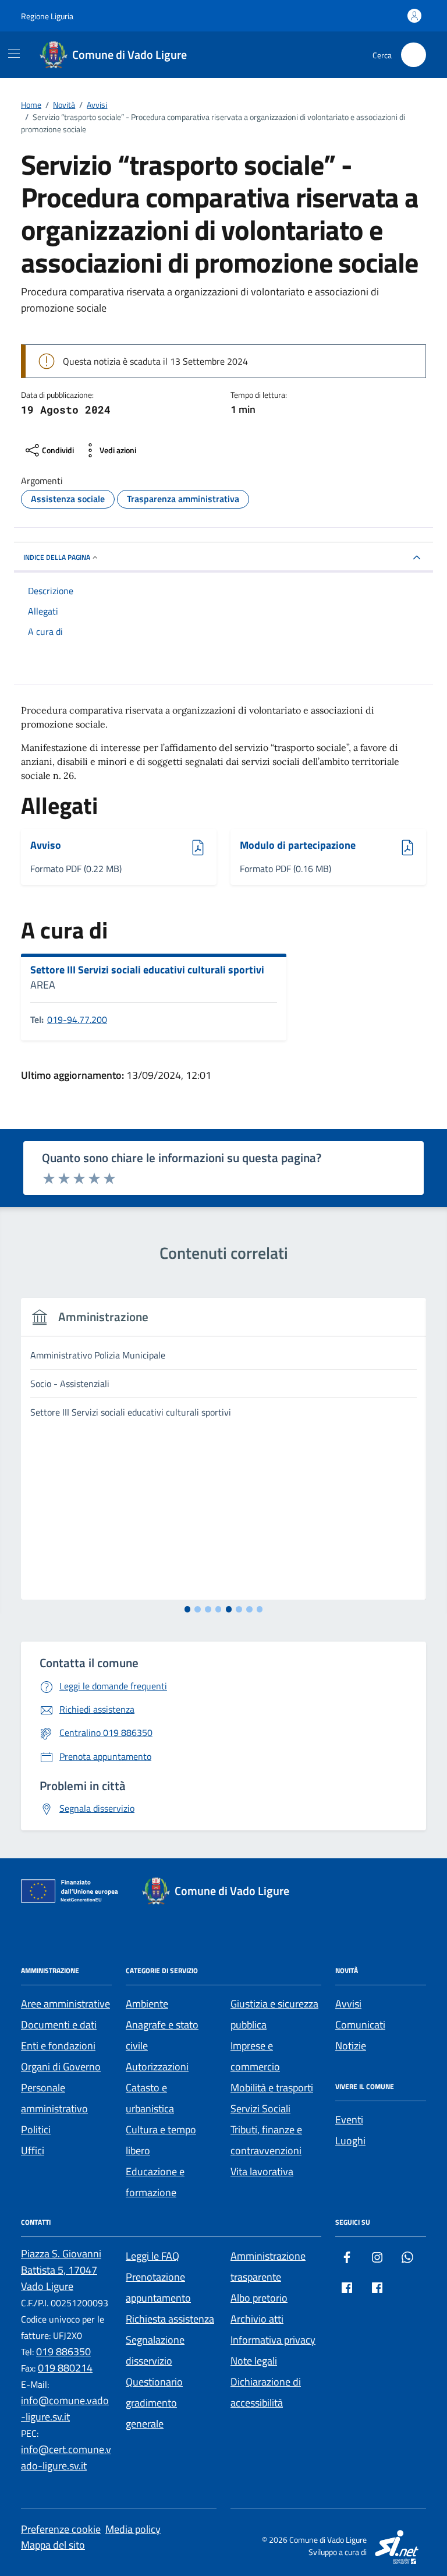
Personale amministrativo (54, 2098)
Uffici (33, 2150)
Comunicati (360, 2025)
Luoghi (350, 2141)
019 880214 (65, 2368)
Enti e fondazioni (58, 2046)
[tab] (188, 1609)
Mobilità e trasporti (272, 2088)
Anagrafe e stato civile (162, 2035)
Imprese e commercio (255, 2056)
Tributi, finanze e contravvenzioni (266, 2140)
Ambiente (147, 2004)
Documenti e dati (59, 2025)
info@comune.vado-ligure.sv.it (65, 2409)
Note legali (254, 2361)
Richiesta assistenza (170, 2319)
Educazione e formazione (155, 2182)
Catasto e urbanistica (150, 2098)
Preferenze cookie (61, 2529)
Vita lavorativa (262, 2171)
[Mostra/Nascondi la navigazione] (14, 54)
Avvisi (348, 2004)
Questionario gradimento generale (154, 2403)
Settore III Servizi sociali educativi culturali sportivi (147, 970)
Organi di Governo (61, 2067)
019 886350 (63, 2351)
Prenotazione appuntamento (158, 2287)
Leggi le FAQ (152, 2256)
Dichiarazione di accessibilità (266, 2392)
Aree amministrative (65, 2004)
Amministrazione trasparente (268, 2266)
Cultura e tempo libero (161, 2140)
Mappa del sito (53, 2545)
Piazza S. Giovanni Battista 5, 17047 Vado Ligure (61, 2270)
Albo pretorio (259, 2298)
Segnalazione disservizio (155, 2350)
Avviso (62, 846)
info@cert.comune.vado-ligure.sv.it (66, 2457)
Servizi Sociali (260, 2109)
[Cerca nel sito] (414, 55)
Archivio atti (257, 2319)
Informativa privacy (273, 2340)
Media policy (133, 2529)
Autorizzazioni (157, 2067)
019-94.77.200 (77, 1019)
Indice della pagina (57, 557)
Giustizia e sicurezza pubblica (274, 2014)
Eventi (349, 2120)
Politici (36, 2129)
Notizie (351, 2046)
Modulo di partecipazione (298, 846)
